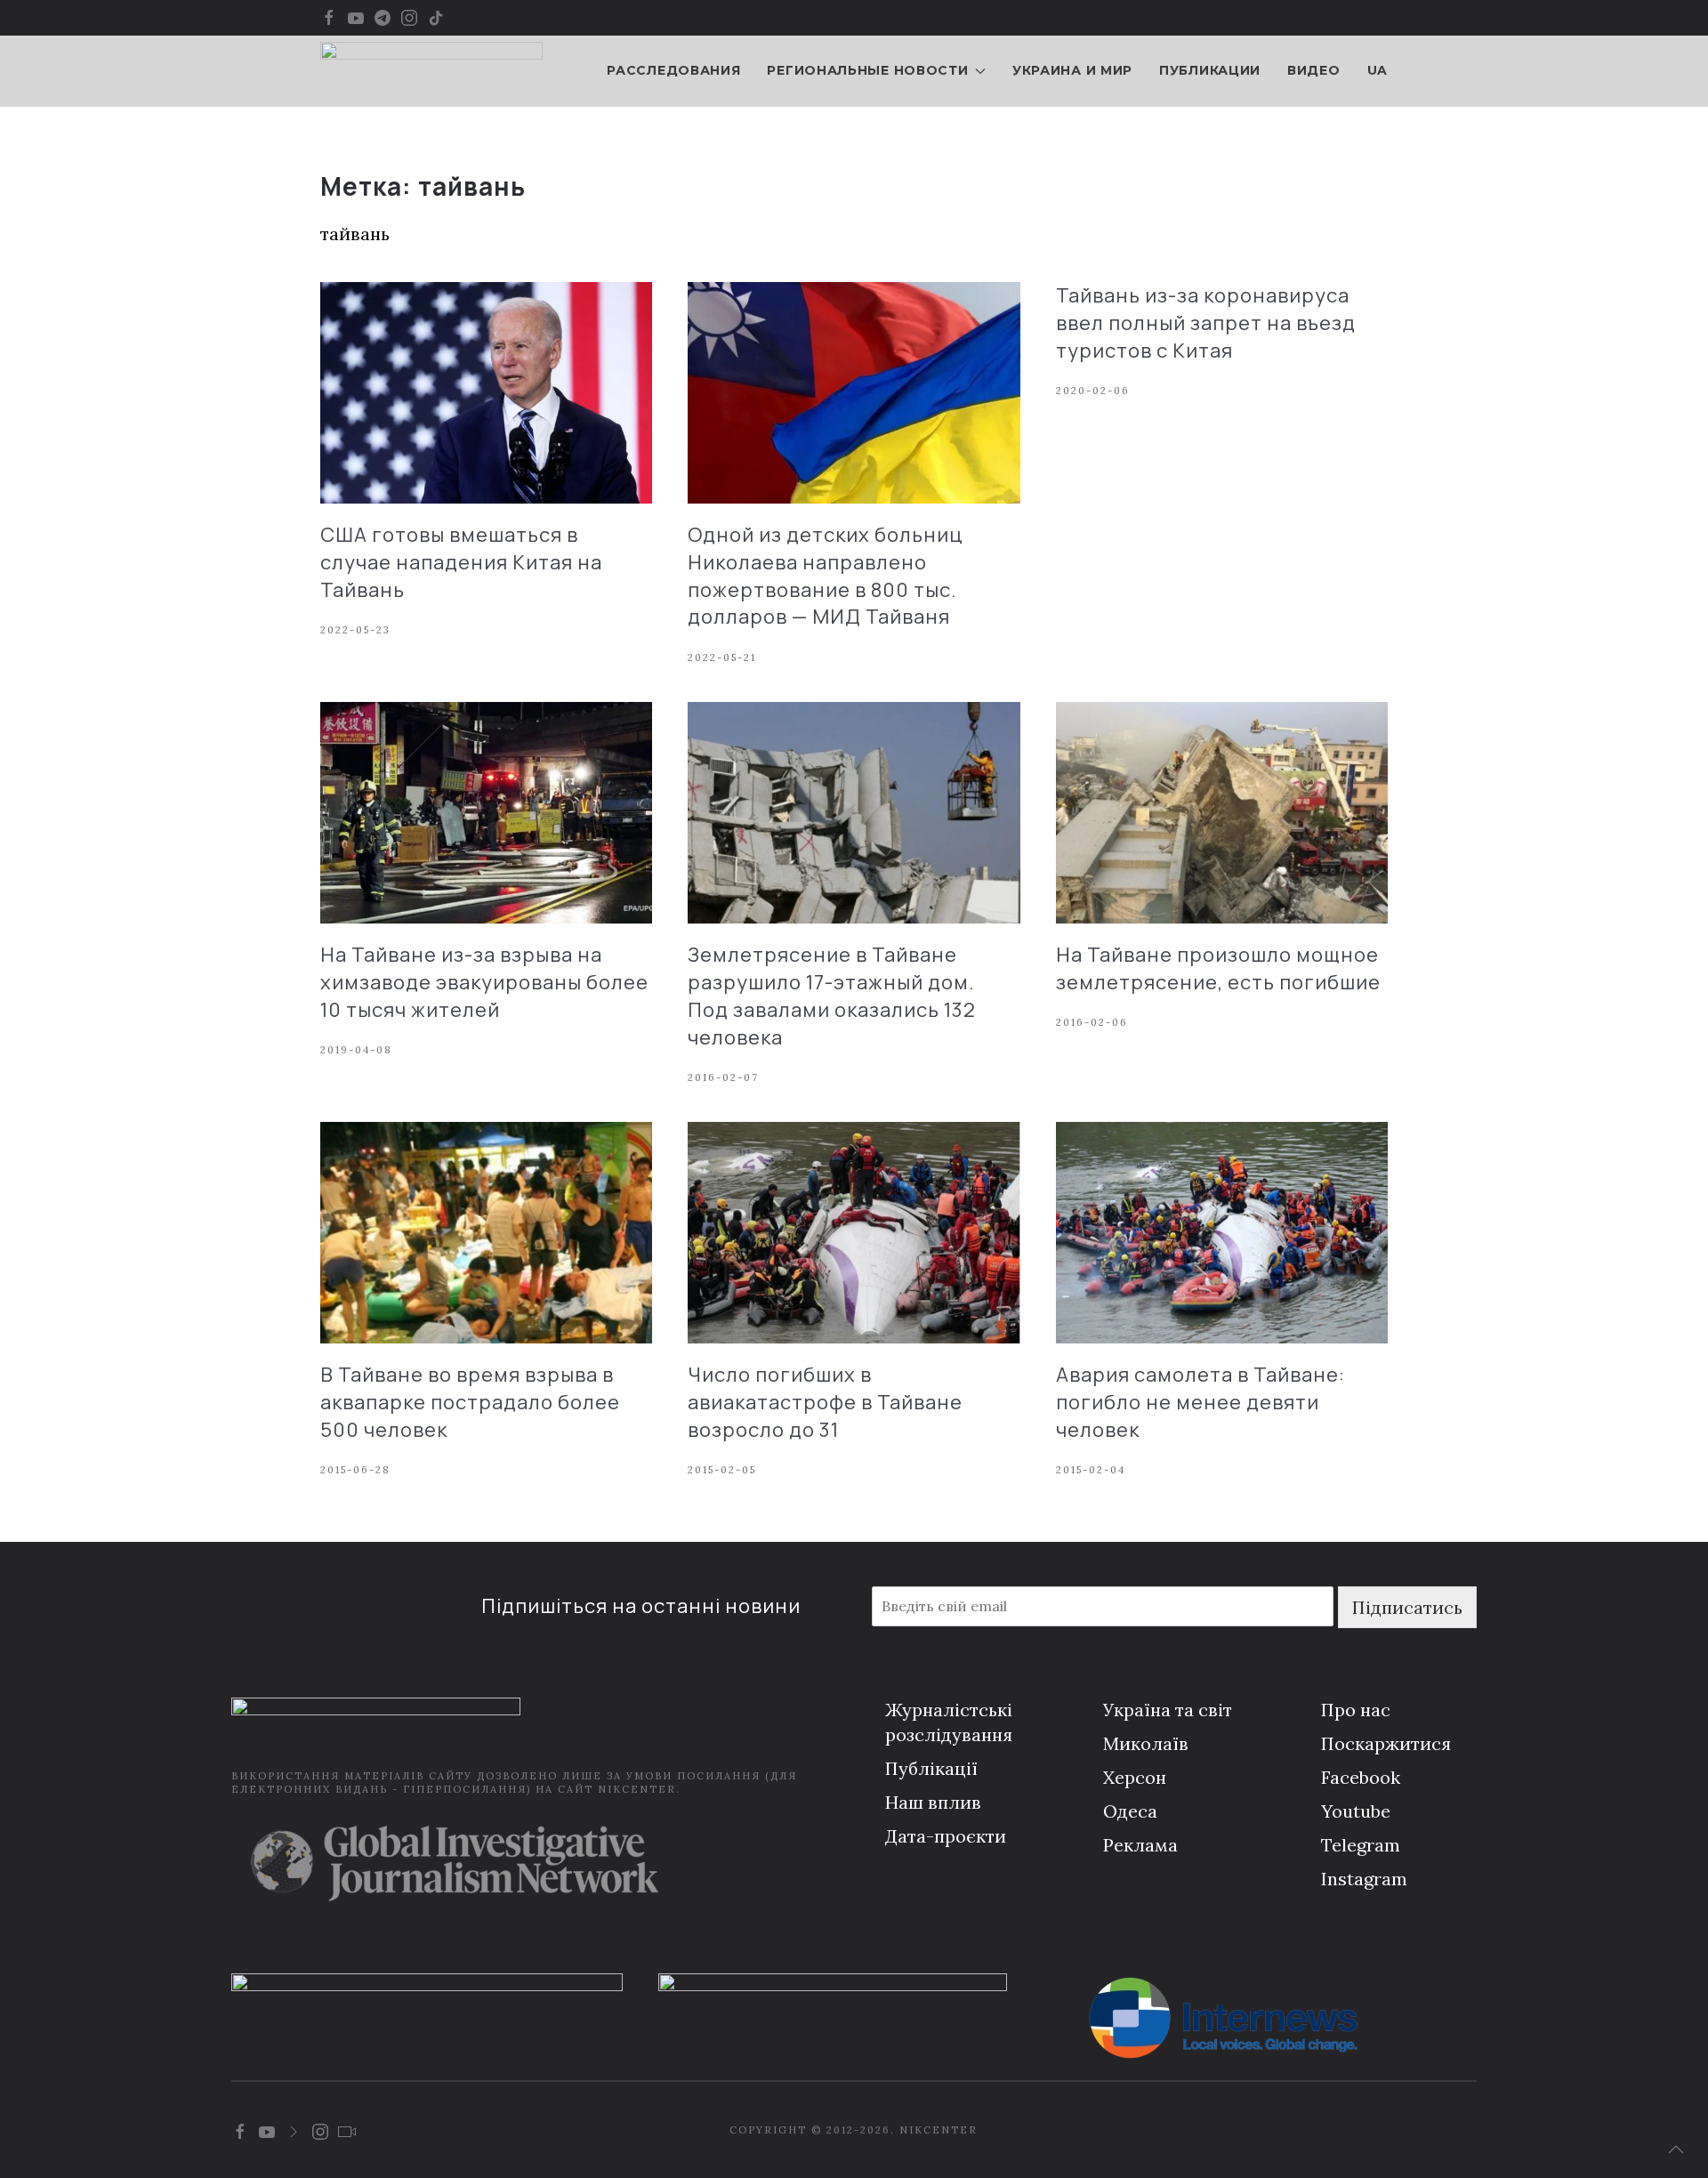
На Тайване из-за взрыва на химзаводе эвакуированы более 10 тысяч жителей (484, 982)
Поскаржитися (1386, 1743)
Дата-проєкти (946, 1836)
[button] (1676, 2150)
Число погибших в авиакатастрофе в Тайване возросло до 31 (825, 1402)
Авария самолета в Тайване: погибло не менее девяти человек (1200, 1402)
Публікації (931, 1768)
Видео (1314, 70)
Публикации (1210, 70)
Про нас (1356, 1710)
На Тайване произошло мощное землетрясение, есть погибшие (1218, 968)
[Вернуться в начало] (431, 71)
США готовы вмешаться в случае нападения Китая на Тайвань (461, 562)
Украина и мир (1072, 70)
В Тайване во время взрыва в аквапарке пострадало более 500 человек (470, 1402)
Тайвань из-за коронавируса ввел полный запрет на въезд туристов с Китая (1206, 323)
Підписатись (1407, 1607)
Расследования (673, 70)
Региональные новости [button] (867, 70)
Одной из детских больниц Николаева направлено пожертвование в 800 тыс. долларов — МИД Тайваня (826, 576)
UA (1378, 70)
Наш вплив (933, 1802)
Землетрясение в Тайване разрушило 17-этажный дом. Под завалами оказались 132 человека (832, 996)
